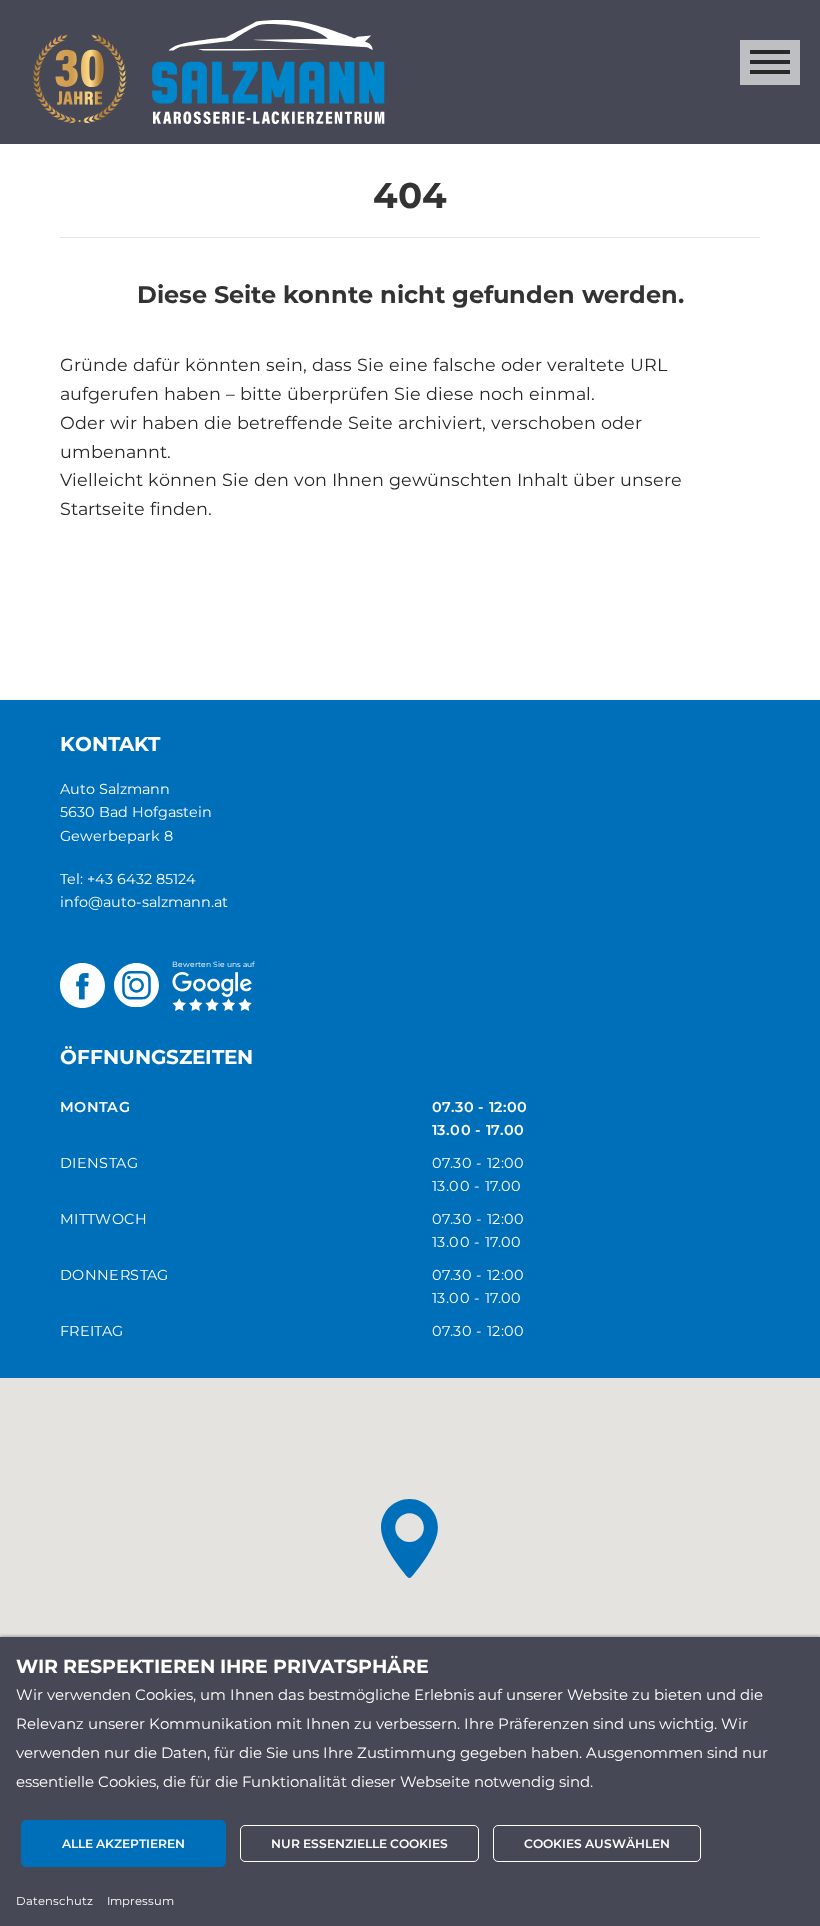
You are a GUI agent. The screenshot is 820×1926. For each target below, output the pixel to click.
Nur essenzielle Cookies (359, 1843)
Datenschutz (54, 1901)
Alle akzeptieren (123, 1843)
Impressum (140, 1901)
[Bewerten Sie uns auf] (212, 983)
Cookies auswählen (597, 1843)
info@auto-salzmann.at (144, 902)
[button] (409, 1538)
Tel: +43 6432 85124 (128, 879)
